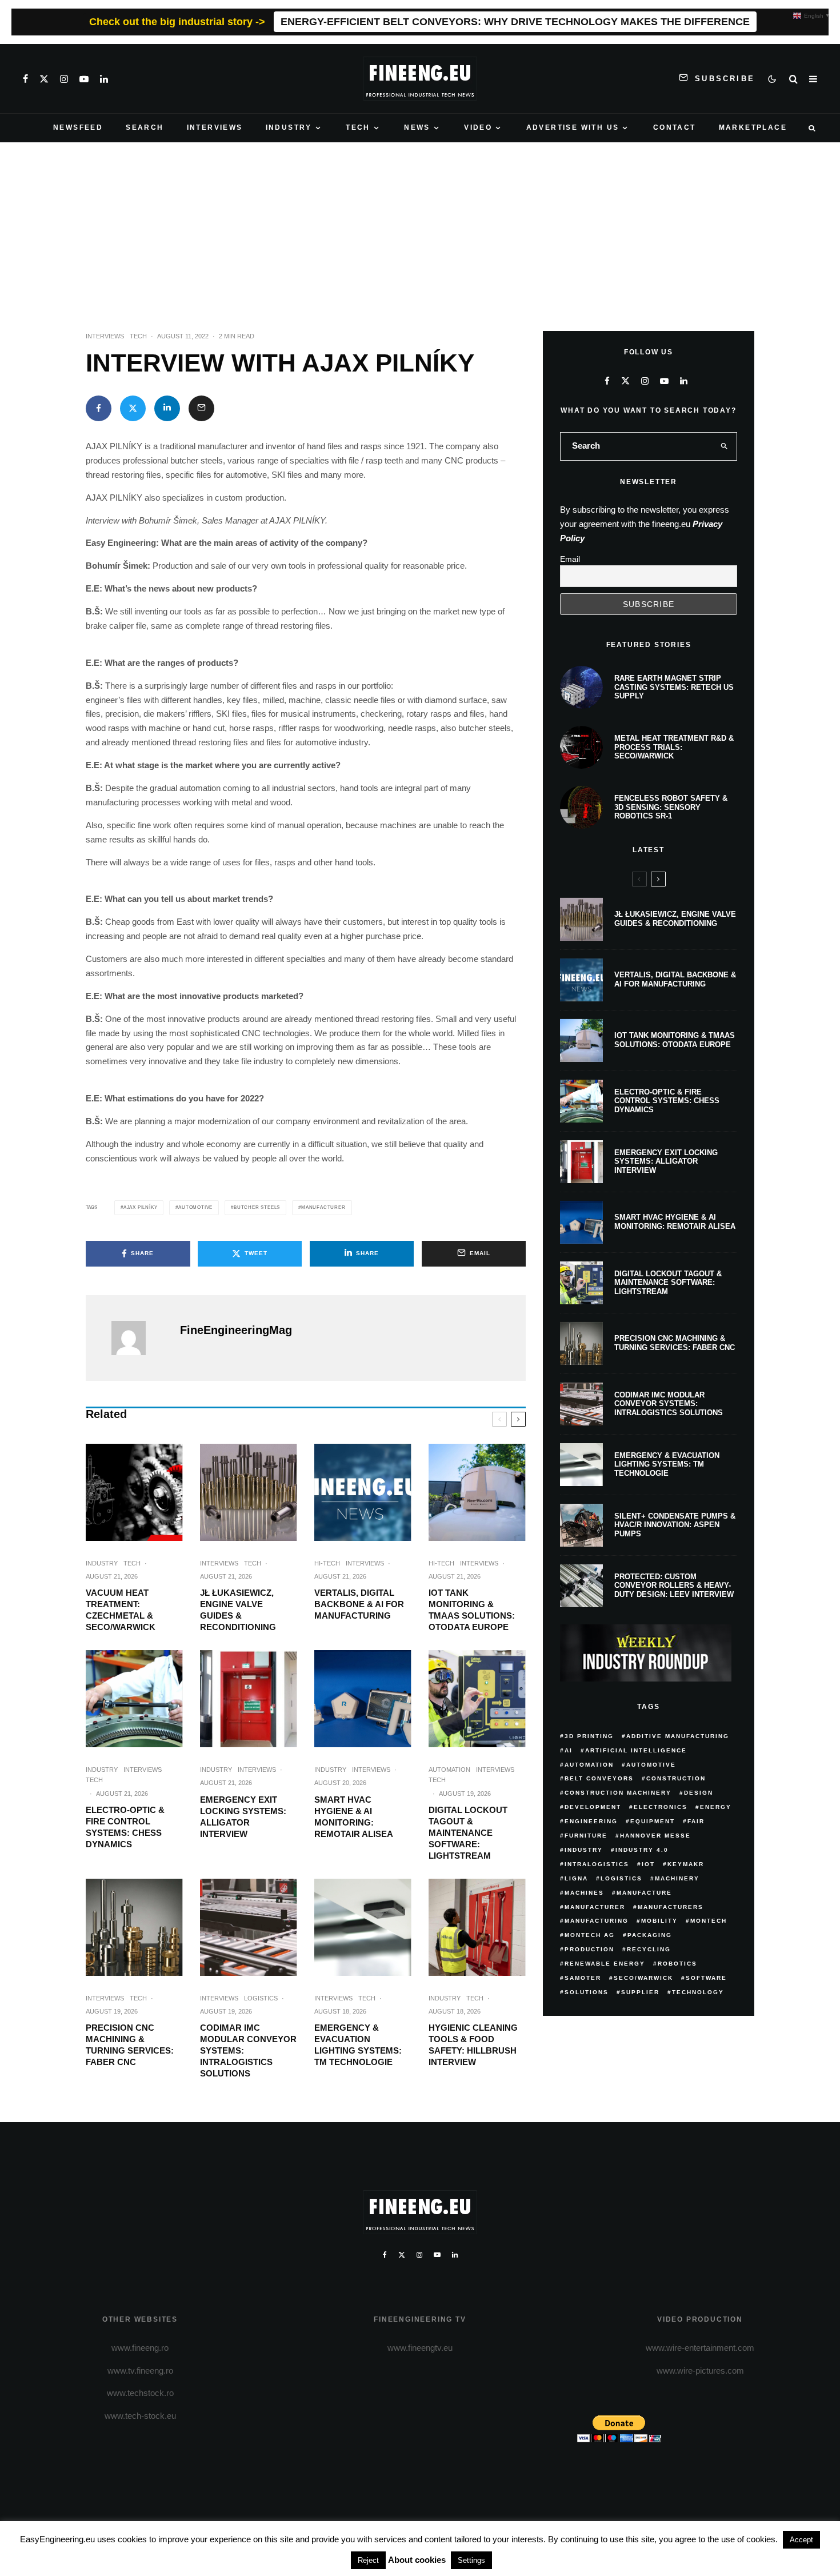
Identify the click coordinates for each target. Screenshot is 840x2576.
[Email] (201, 408)
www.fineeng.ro (140, 2348)
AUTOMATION (449, 1770)
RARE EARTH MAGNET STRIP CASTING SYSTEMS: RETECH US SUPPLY (674, 687)
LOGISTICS (261, 1998)
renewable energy (605, 1964)
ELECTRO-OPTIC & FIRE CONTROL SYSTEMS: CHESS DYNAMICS (125, 1827)
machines (584, 1893)
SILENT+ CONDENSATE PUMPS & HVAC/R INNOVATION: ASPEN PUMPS (675, 1525)
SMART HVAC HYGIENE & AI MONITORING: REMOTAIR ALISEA (354, 1817)
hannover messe (655, 1836)
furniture (586, 1836)
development (593, 1807)
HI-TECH (327, 1563)
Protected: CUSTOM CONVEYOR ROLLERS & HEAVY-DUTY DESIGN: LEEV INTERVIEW (674, 1585)
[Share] (99, 408)
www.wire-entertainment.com (700, 2348)
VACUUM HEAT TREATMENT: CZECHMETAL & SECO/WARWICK (121, 1610)
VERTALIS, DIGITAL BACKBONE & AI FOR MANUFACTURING (359, 1604)
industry (584, 1850)
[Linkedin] (104, 79)
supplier (640, 1992)
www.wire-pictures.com (700, 2371)
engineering (591, 1821)
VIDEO (478, 127)
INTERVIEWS (215, 127)
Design (699, 1793)
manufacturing (597, 1921)
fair (696, 1821)
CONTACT (675, 127)
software (706, 1978)
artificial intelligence (636, 1750)
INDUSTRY (289, 127)
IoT (648, 1864)
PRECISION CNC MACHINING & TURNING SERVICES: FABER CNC (130, 2045)
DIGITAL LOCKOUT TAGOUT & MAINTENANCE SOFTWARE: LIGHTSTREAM (468, 1833)
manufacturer (323, 1207)
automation (589, 1765)
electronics (661, 1807)
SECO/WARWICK (643, 1978)
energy (716, 1807)
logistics (621, 1878)
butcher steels (257, 1207)
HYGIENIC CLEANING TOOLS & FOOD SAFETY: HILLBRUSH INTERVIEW (473, 2045)
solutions (587, 1992)
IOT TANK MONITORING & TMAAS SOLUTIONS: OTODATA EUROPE (472, 1610)
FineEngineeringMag (236, 1330)
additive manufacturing (678, 1736)
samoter (583, 1978)
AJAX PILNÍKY (141, 1207)
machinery (677, 1878)
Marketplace (753, 127)
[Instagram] (64, 79)
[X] (44, 79)
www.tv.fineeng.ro (140, 2371)
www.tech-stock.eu (140, 2416)
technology (698, 1992)
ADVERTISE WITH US (573, 127)
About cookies (417, 2560)
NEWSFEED (78, 127)
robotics (677, 1964)
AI (569, 1750)
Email (570, 559)
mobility (659, 1921)
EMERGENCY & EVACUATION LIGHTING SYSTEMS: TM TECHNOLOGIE (358, 2045)
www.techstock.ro (140, 2393)
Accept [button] (801, 2540)
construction (676, 1778)
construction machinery (618, 1793)
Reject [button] (368, 2560)
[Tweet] (133, 408)
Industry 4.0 (642, 1850)
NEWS (417, 127)
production (589, 1949)
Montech (709, 1921)
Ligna (576, 1878)
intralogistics (597, 1864)
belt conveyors (599, 1778)
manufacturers (671, 1907)
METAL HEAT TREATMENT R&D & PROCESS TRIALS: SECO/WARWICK (674, 747)
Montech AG (590, 1935)
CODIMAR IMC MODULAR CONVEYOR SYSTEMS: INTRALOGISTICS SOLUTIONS (248, 2050)
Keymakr (686, 1864)
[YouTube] (84, 79)
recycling (649, 1949)
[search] (725, 446)
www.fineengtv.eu (420, 2348)
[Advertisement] (420, 228)
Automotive (195, 1207)
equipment (653, 1821)
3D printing (589, 1736)
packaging (650, 1935)
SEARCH (145, 127)
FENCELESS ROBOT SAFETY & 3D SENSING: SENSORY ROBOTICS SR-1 (671, 807)
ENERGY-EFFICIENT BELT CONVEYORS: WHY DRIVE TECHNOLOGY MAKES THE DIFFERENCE (515, 22)
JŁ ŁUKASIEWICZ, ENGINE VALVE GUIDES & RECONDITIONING (238, 1610)
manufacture (644, 1893)
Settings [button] (471, 2560)
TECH (358, 127)
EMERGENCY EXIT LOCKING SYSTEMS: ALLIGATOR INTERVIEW (243, 1817)
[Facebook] (25, 79)
